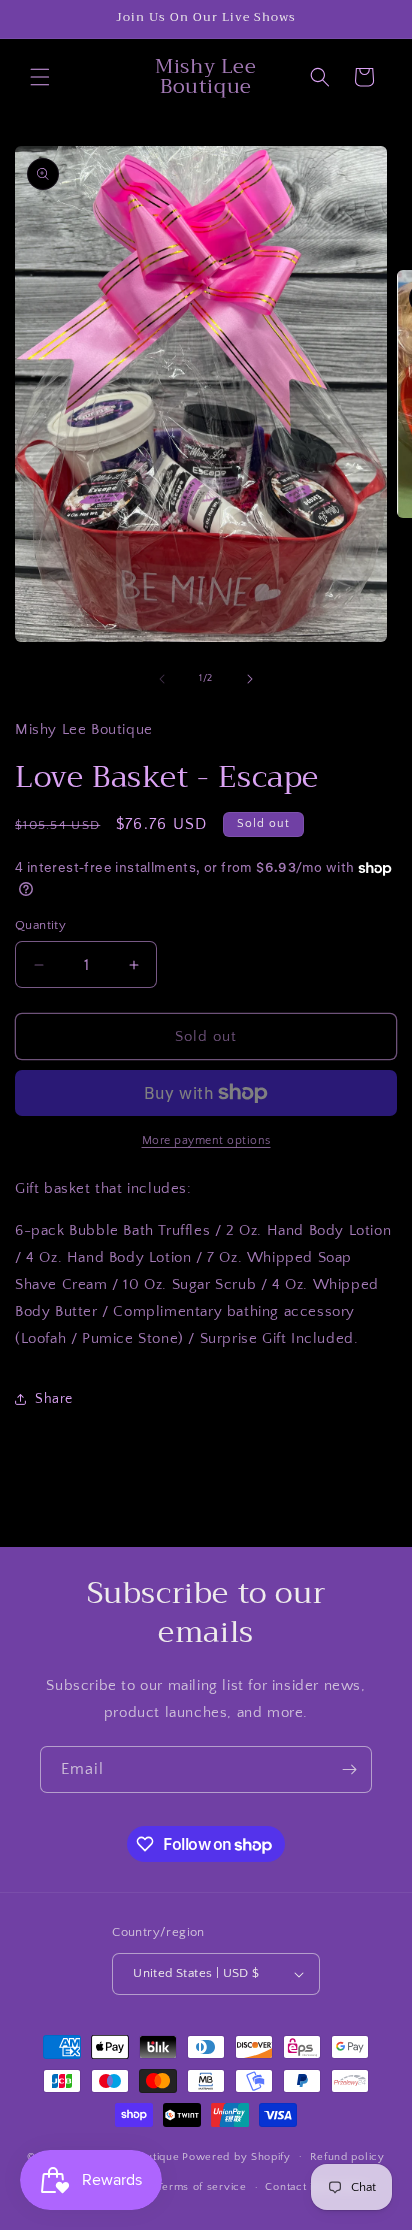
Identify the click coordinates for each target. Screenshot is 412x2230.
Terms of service (202, 2187)
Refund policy (347, 2157)
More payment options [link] (206, 1140)
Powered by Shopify (236, 2156)
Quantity (40, 925)
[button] (40, 77)
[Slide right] (250, 679)
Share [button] (54, 1399)
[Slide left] (162, 679)
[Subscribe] (349, 1769)
